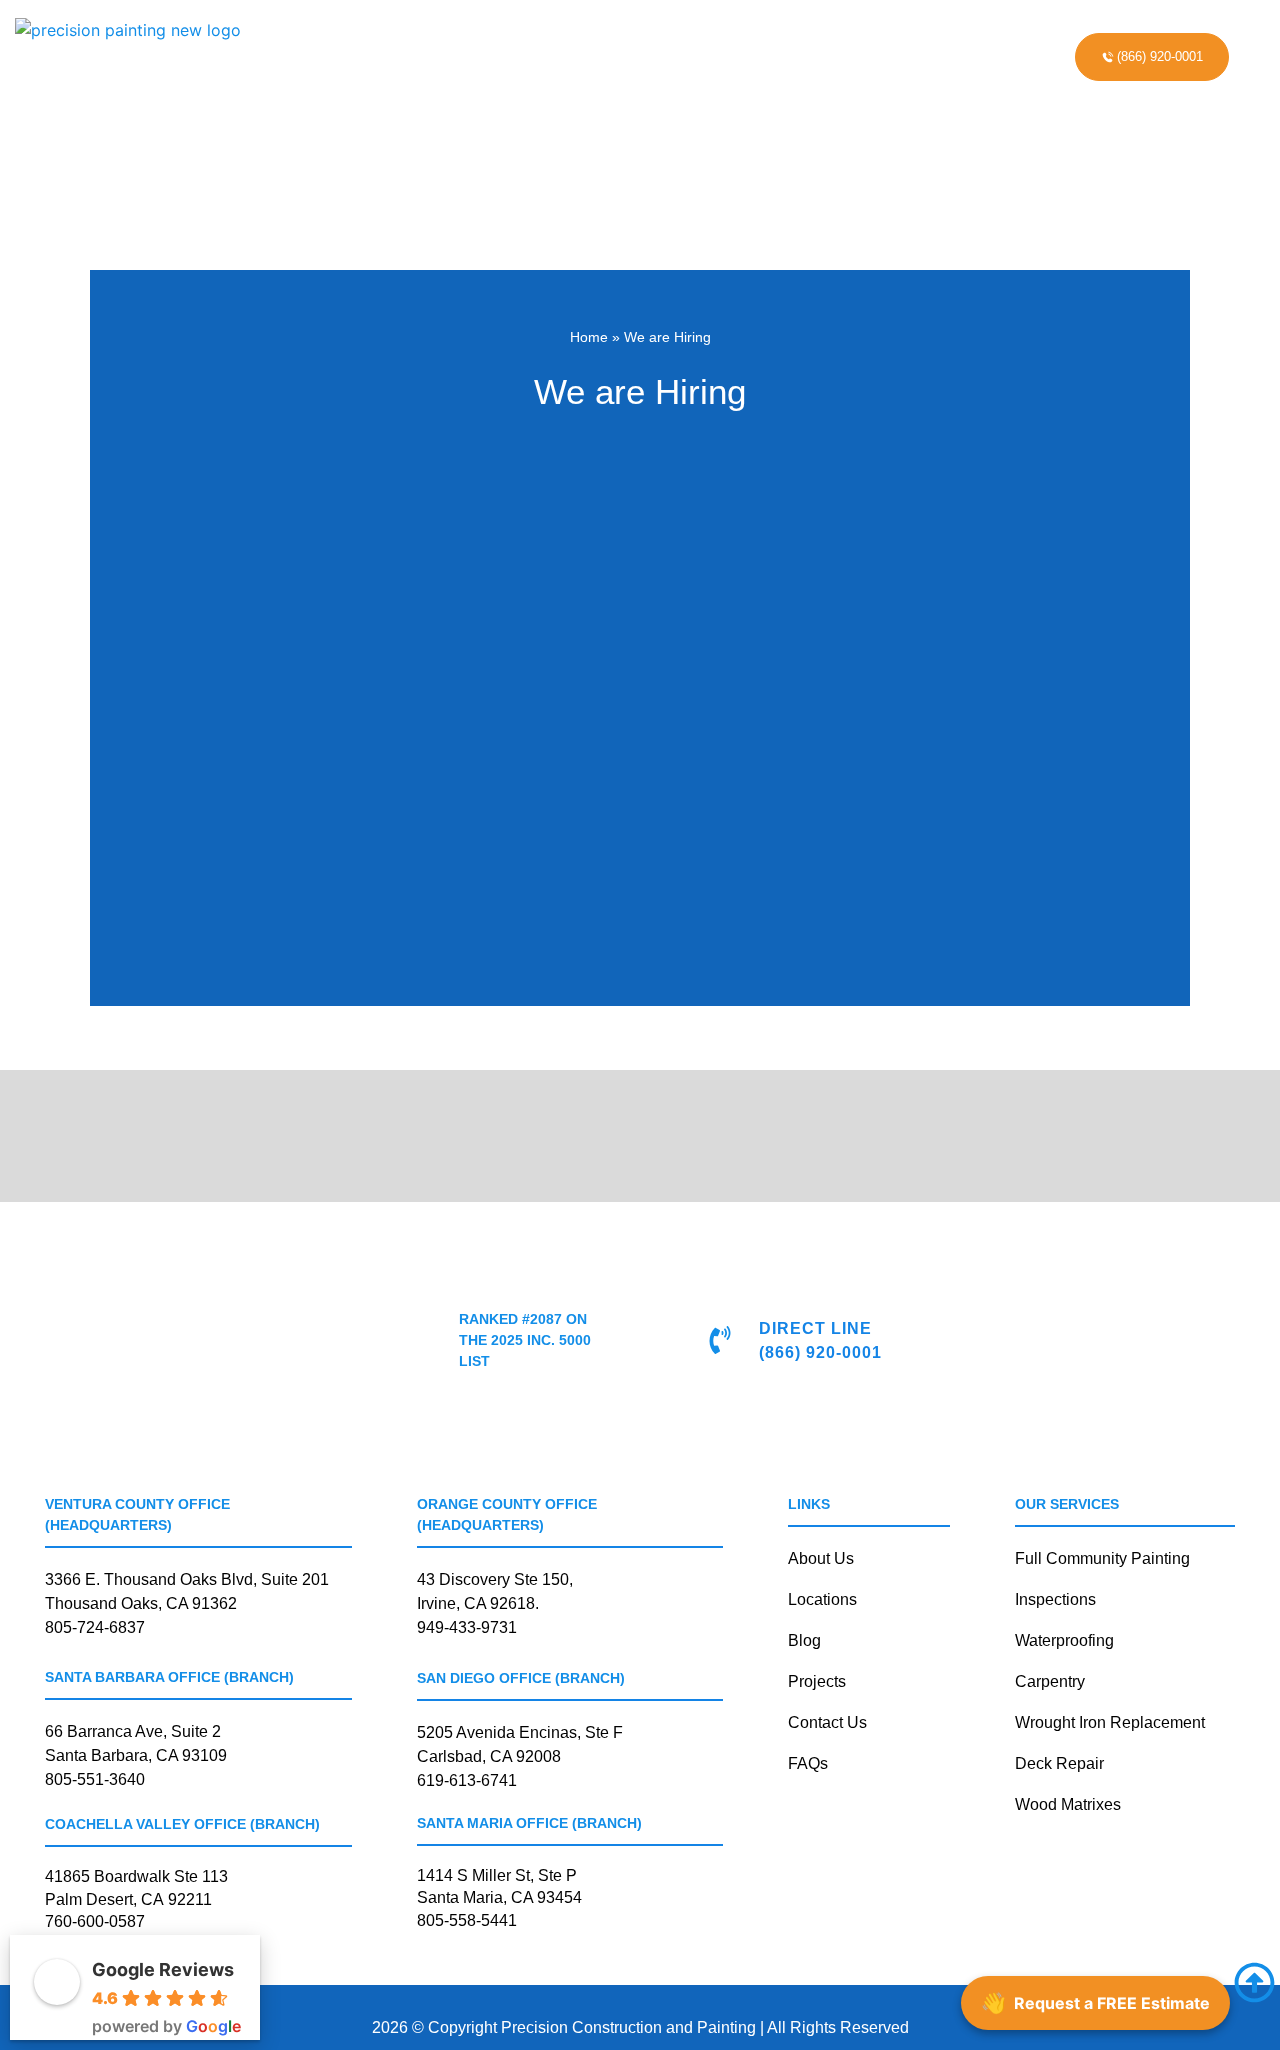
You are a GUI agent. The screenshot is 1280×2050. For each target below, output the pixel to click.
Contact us (712, 70)
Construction (480, 44)
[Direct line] (720, 1340)
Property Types (650, 44)
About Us (579, 70)
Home (589, 337)
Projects (802, 44)
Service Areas (920, 44)
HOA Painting (347, 44)
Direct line (815, 1328)
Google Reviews (163, 1969)
